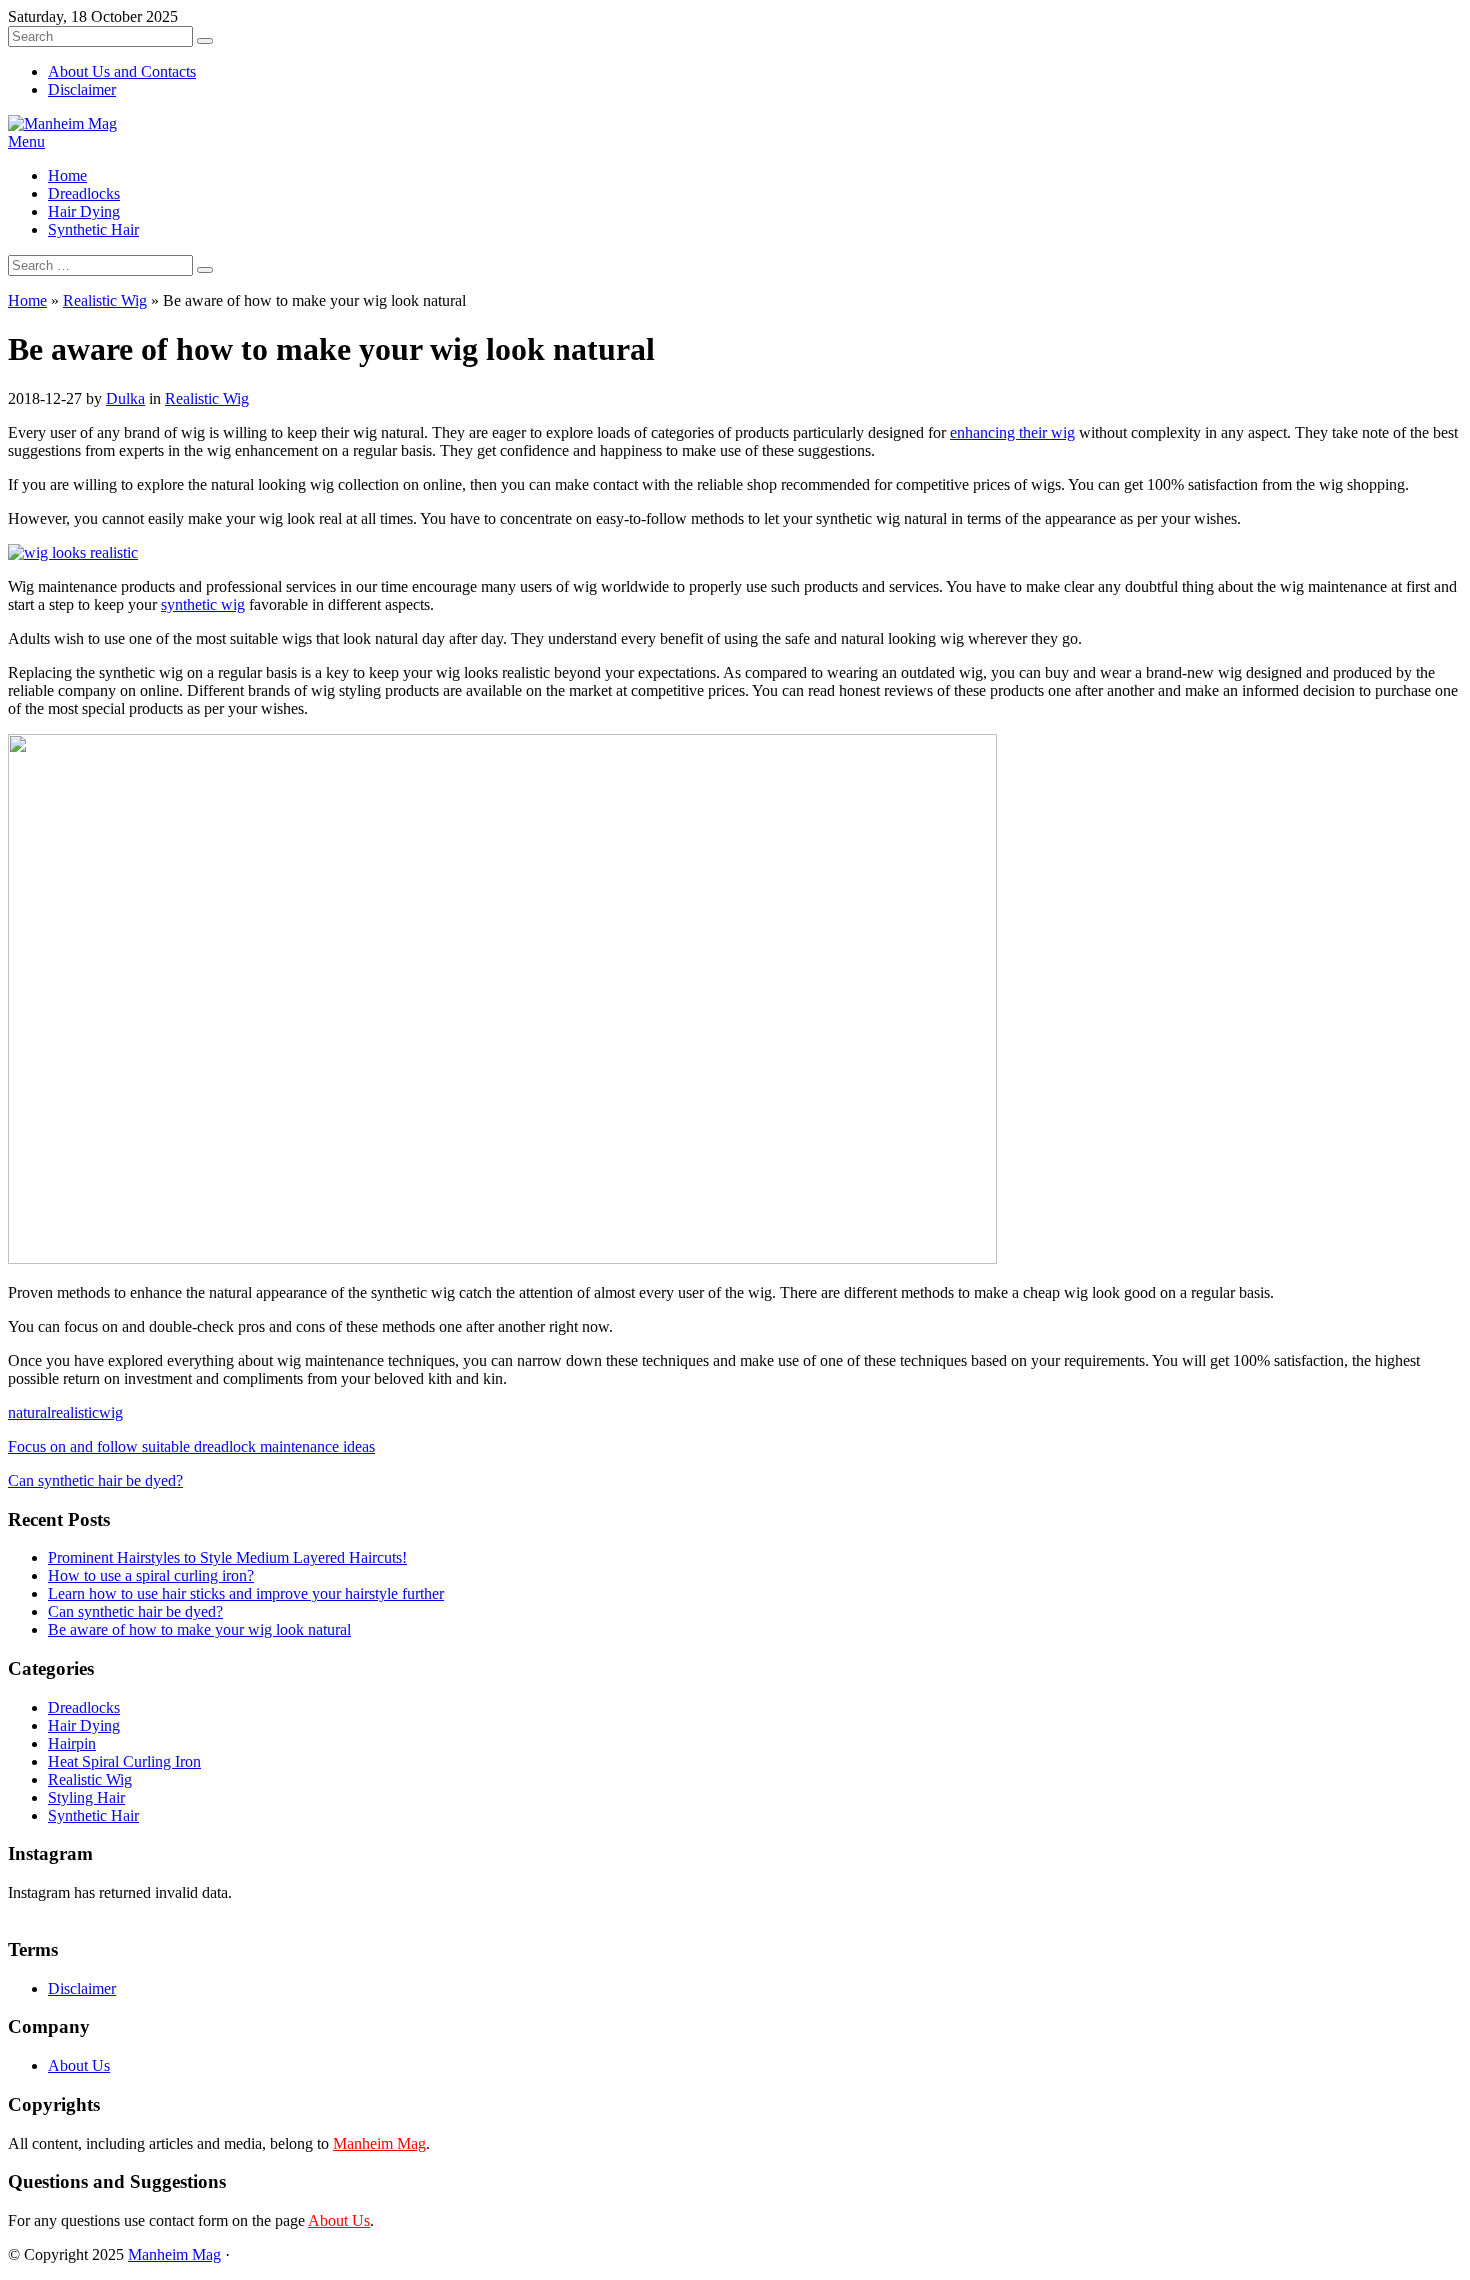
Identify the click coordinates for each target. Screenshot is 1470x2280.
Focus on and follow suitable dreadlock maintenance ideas (191, 1446)
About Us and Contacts (122, 71)
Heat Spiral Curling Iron (124, 1761)
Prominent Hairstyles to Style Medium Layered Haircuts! (227, 1557)
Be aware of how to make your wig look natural (199, 1629)
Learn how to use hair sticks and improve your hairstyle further (246, 1593)
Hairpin (72, 1743)
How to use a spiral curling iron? (151, 1575)
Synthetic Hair (93, 229)
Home (67, 175)
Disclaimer (82, 89)
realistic (75, 1412)
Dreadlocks (84, 193)
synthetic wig (203, 604)
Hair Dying (84, 211)
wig (111, 1412)
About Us (79, 2065)
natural (29, 1412)
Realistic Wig (105, 300)
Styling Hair (86, 1797)
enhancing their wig (1012, 432)
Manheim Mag (379, 2143)
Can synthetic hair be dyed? (95, 1480)
